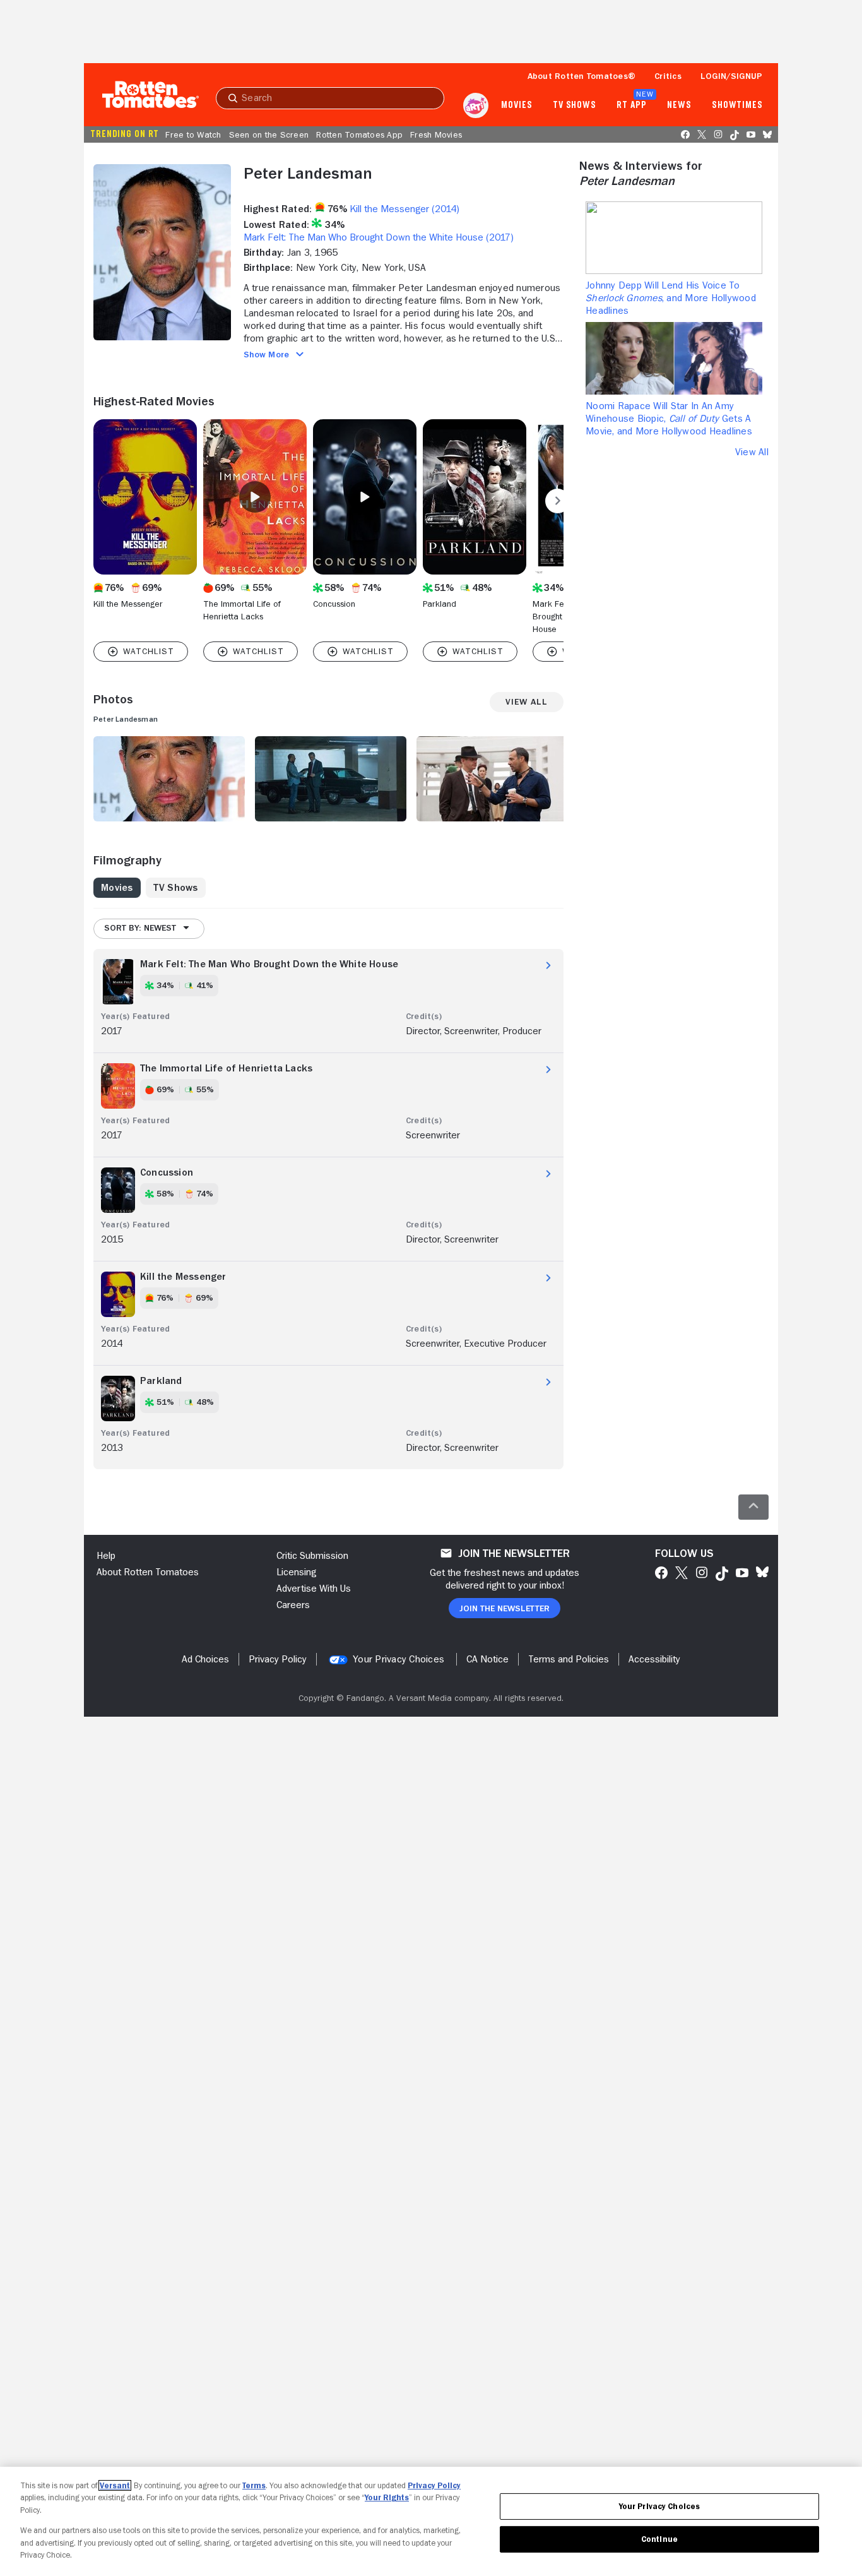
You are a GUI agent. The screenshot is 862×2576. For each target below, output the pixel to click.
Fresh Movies (436, 134)
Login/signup (731, 76)
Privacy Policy (434, 2485)
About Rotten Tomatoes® (582, 76)
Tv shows (575, 105)
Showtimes (737, 105)
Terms (254, 2485)
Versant (115, 2485)
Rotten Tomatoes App (359, 134)
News (679, 105)
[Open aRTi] (476, 105)
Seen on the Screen (269, 134)
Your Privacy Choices (399, 1659)
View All (752, 452)
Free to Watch (193, 134)
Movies (517, 105)
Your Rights (387, 2497)
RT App (631, 105)
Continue (659, 2539)
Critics (668, 76)
